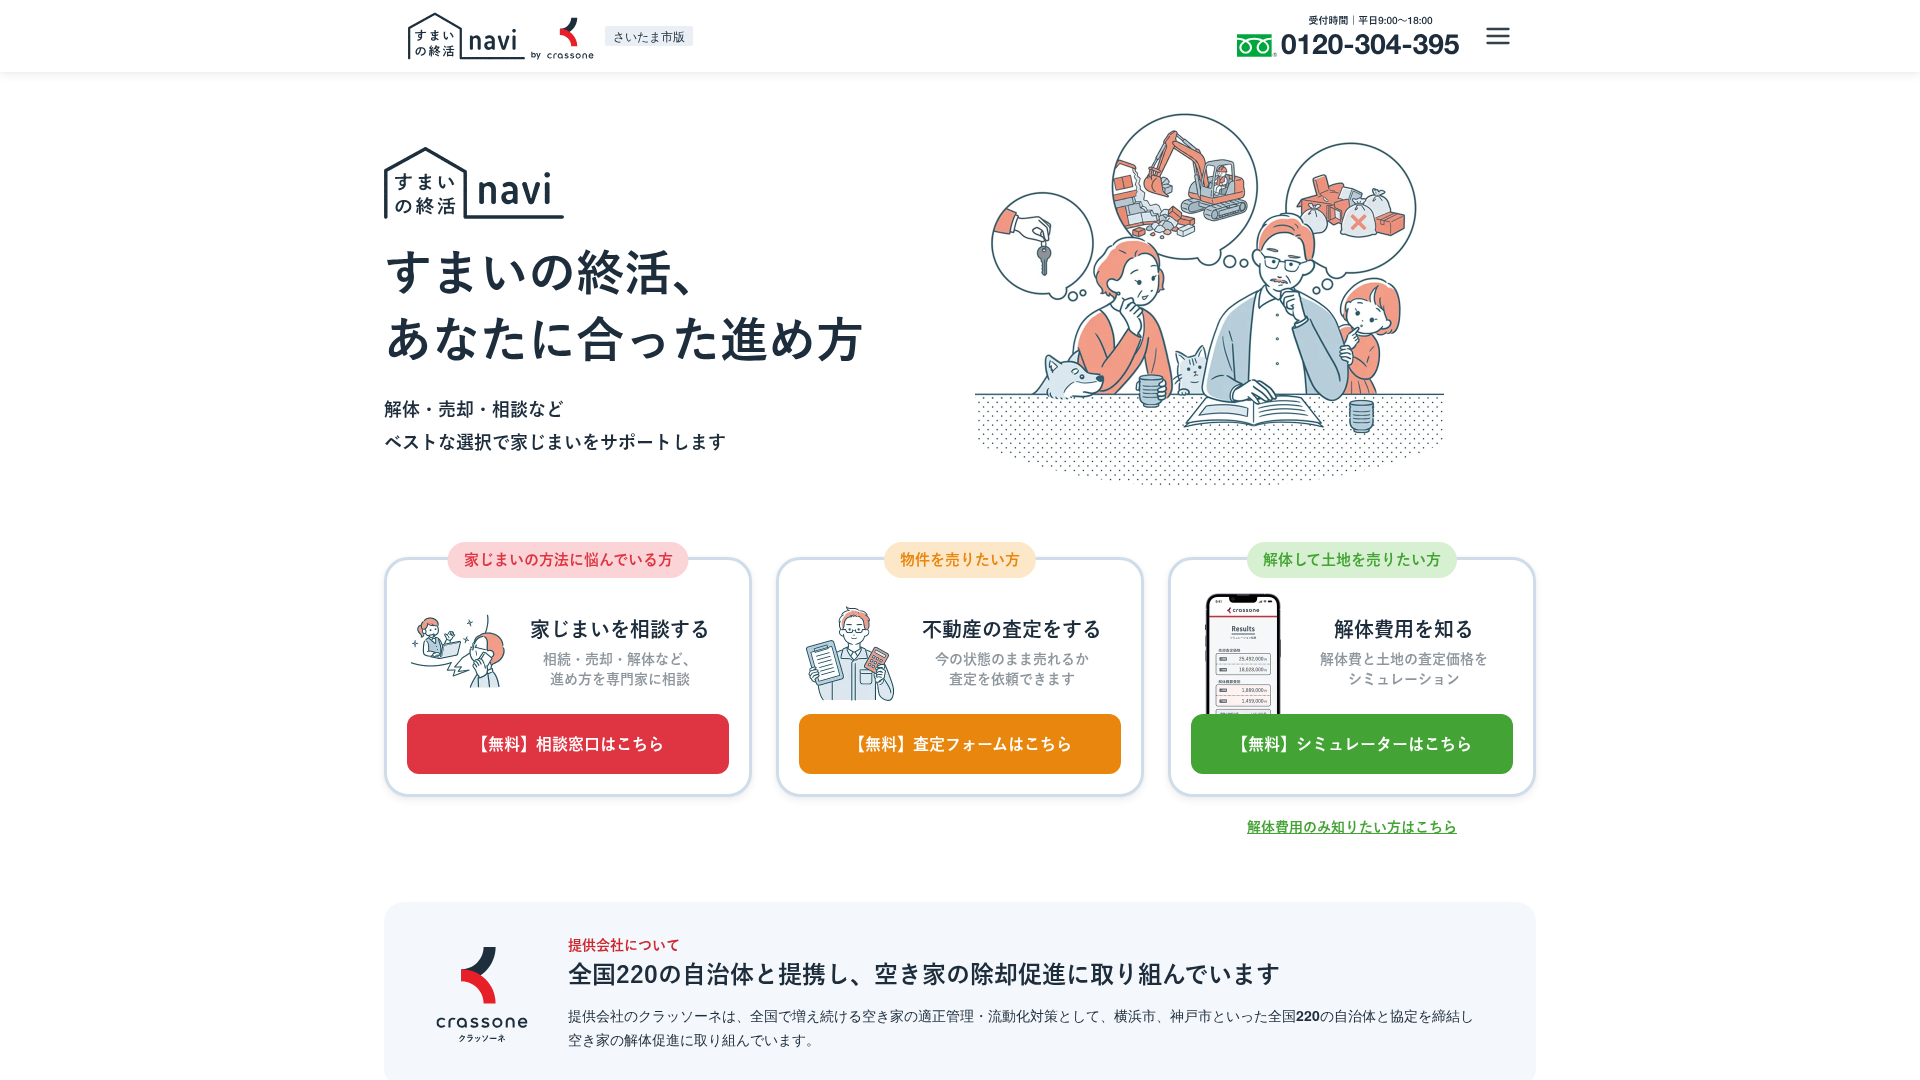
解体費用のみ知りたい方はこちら (1352, 827)
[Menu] (1498, 36)
